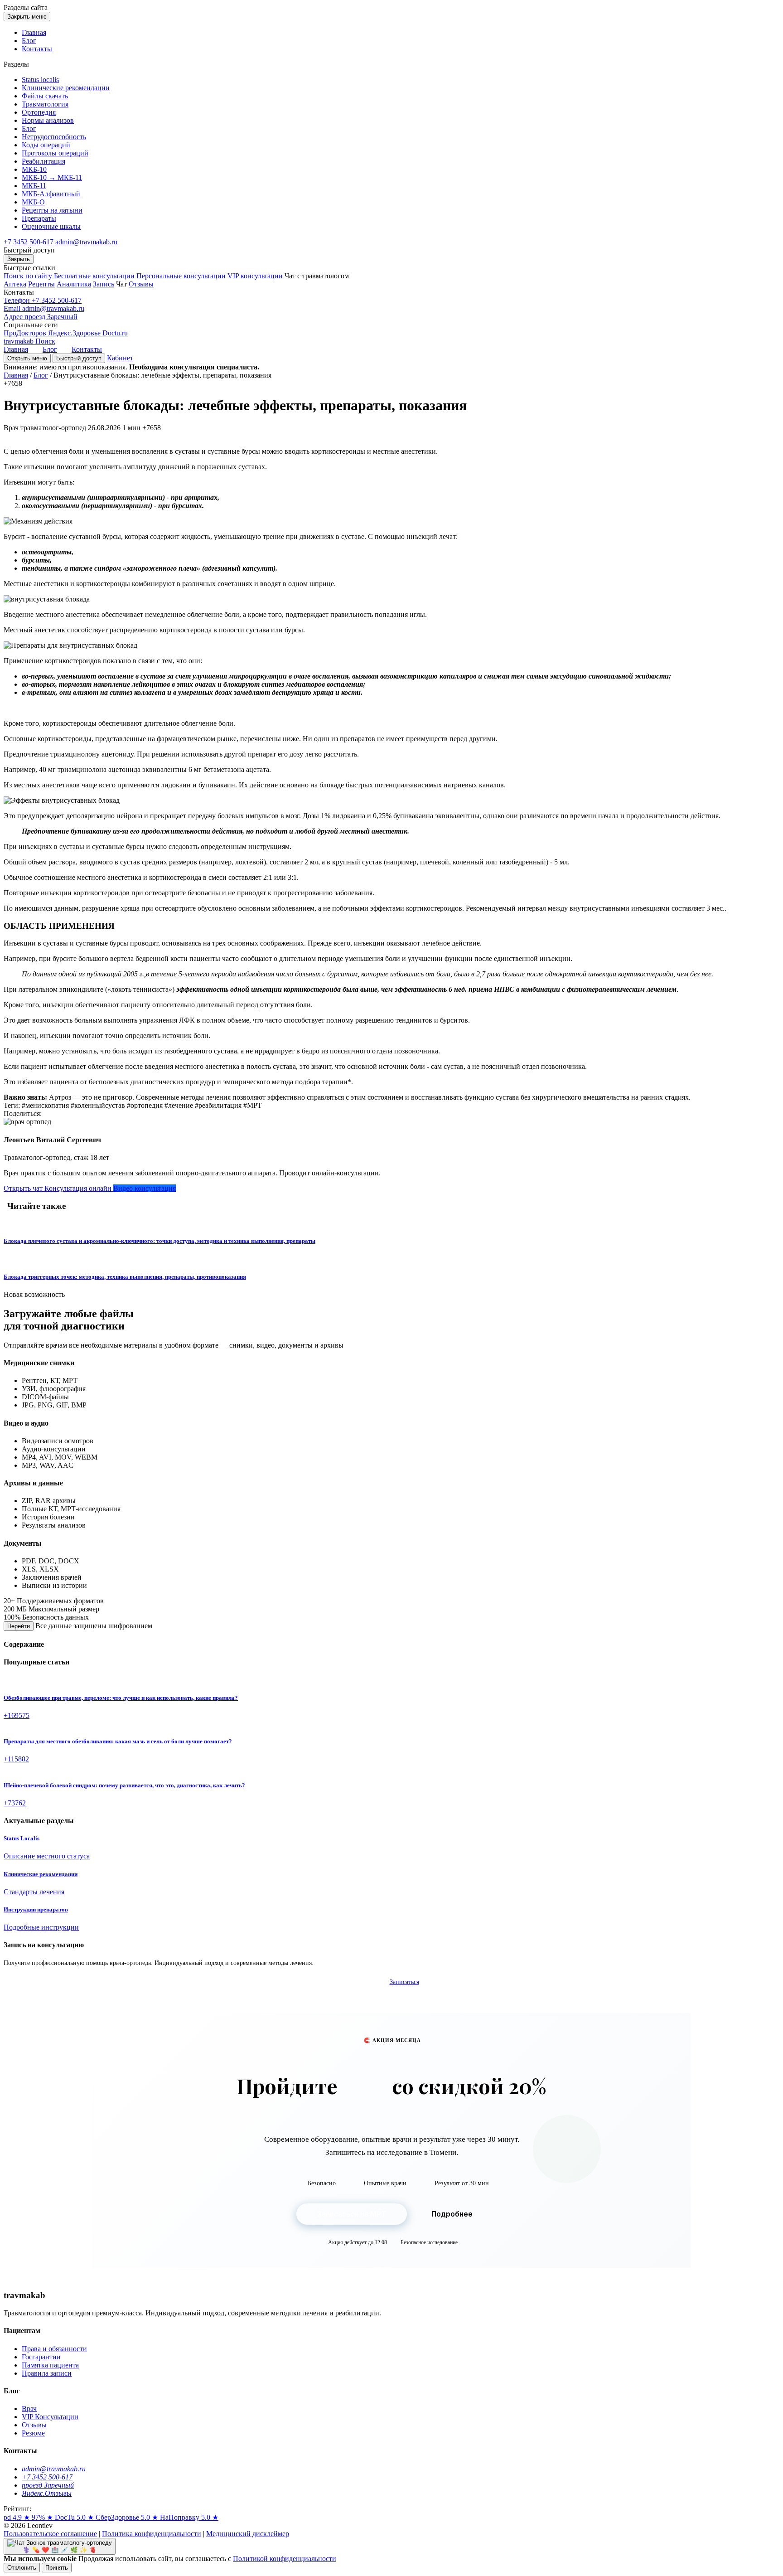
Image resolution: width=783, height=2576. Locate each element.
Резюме (33, 2433)
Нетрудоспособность (54, 137)
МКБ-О (33, 202)
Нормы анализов (48, 120)
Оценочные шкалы (51, 226)
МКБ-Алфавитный (51, 194)
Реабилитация (43, 161)
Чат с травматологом (317, 276)
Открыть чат (24, 1188)
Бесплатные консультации (94, 276)
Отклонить (22, 2568)
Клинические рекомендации (66, 88)
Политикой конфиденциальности (285, 2559)
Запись (104, 284)
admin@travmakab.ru (86, 242)
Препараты (39, 218)
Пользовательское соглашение (50, 2534)
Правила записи (47, 2373)
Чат (121, 284)
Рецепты (41, 284)
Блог (29, 41)
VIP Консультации (50, 2417)
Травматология (45, 104)
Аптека (15, 284)
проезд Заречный (48, 2485)
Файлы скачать (45, 96)
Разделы (26, 7)
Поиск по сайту (28, 276)
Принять (57, 2568)
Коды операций (46, 145)
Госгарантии (41, 2357)
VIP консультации (255, 276)
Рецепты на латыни (52, 210)
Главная (34, 32)
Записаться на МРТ (352, 2214)
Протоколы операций (55, 153)
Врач (29, 2409)
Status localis (40, 80)
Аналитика (74, 284)
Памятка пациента (50, 2365)
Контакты (37, 49)
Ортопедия (39, 112)
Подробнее (452, 2214)
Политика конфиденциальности (152, 2534)
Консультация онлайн (79, 1188)
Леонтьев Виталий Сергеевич (52, 1140)
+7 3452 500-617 (29, 242)
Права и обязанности (54, 2349)
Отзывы (141, 284)
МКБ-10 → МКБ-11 (52, 177)
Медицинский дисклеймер (248, 2534)
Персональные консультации (181, 276)
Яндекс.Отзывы (47, 2493)
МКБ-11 (34, 186)
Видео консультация (145, 1188)
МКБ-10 (34, 169)
